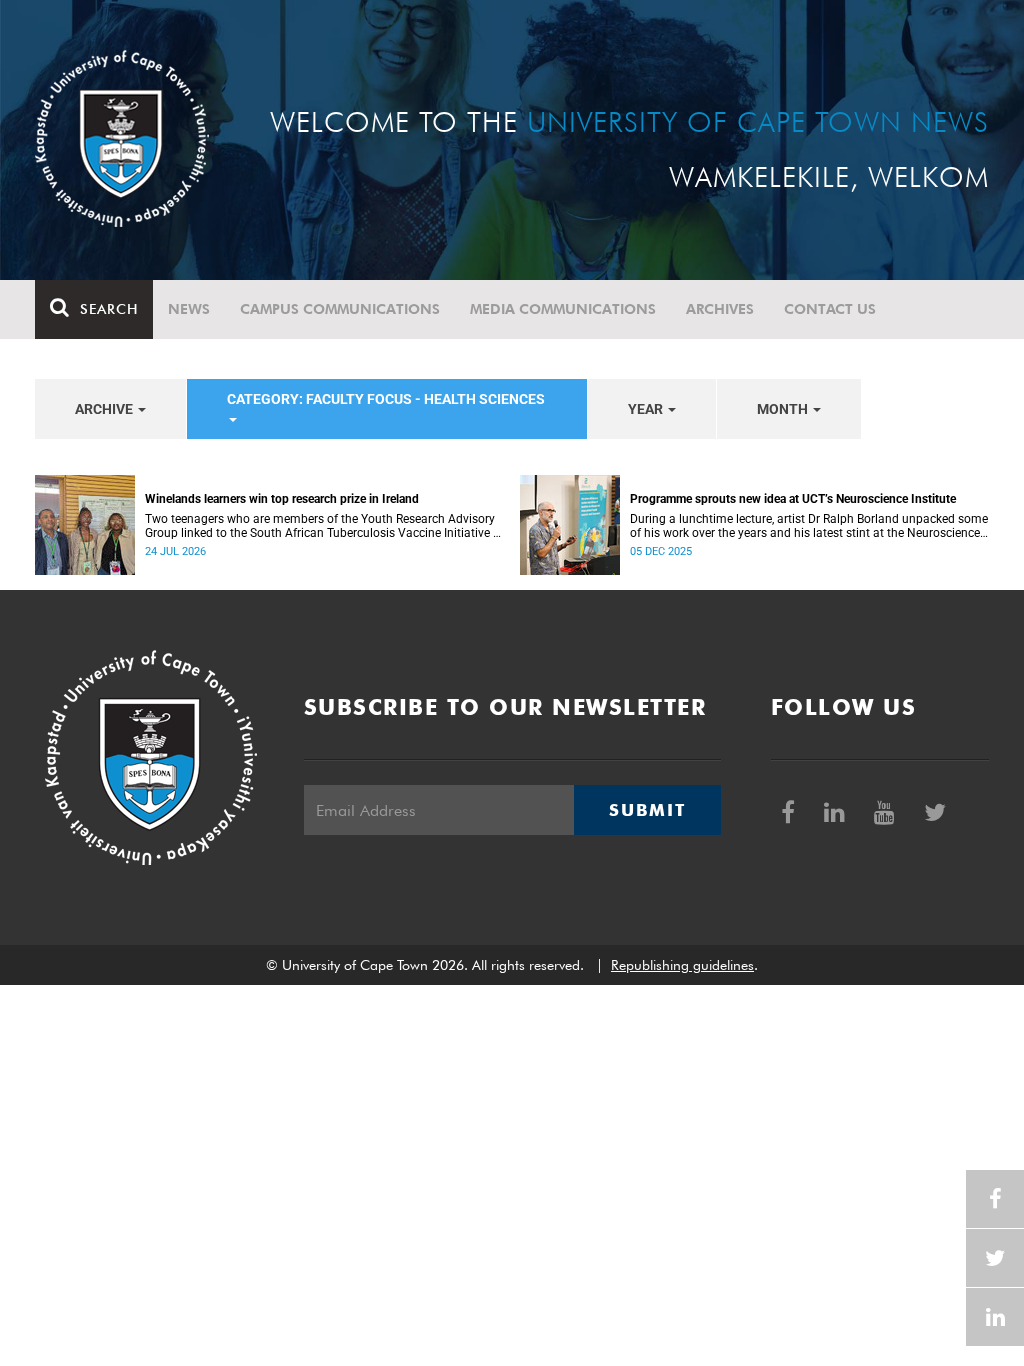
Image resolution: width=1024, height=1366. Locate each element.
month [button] (784, 409)
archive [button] (105, 409)
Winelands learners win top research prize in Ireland (282, 499)
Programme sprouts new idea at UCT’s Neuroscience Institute (793, 499)
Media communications (563, 309)
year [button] (647, 409)
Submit (647, 810)
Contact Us (830, 309)
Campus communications (340, 309)
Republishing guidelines (682, 965)
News (189, 309)
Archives (720, 309)
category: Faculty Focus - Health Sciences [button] (386, 399)
